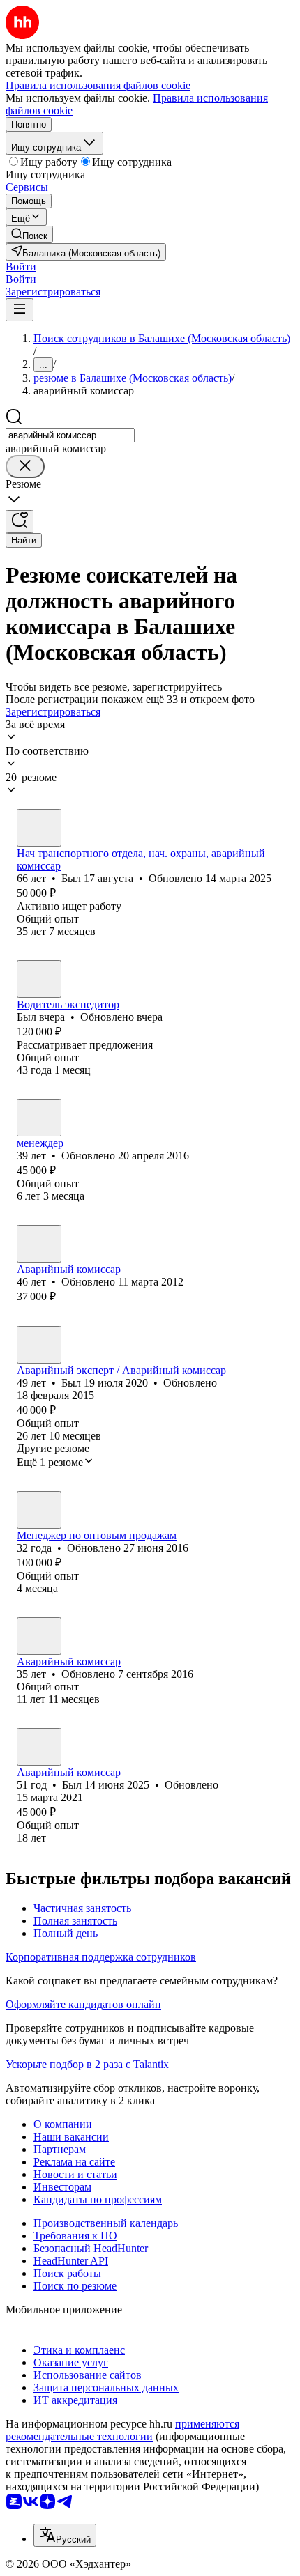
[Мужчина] (39, 828)
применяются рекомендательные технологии (122, 2430)
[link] (29, 234)
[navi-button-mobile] (20, 310)
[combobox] (70, 435)
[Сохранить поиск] (20, 522)
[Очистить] (25, 466)
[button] (21, 267)
